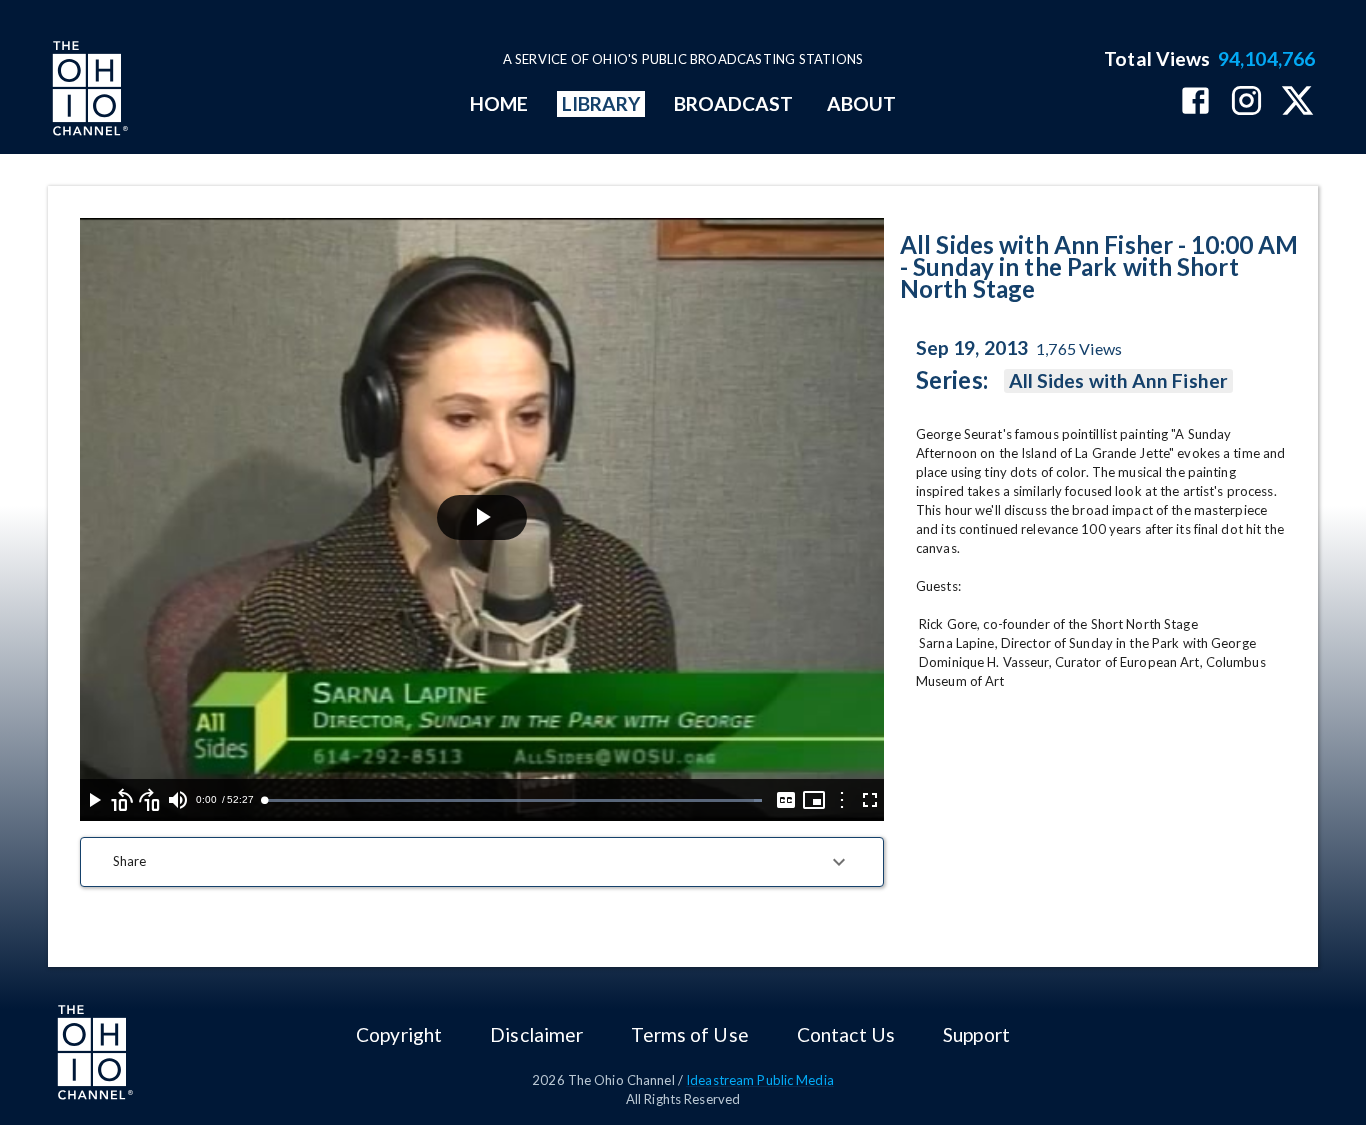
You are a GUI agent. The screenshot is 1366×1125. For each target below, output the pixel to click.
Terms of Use (689, 1034)
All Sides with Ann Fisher (1118, 380)
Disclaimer (536, 1034)
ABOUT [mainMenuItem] (861, 103)
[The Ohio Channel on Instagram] (1246, 102)
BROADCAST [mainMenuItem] (734, 103)
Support (976, 1034)
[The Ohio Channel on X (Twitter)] (1297, 102)
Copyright (399, 1034)
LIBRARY (601, 103)
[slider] (513, 800)
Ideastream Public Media (760, 1080)
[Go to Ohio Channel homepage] (88, 91)
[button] (482, 862)
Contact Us (846, 1034)
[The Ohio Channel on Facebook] (1195, 102)
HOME (499, 103)
